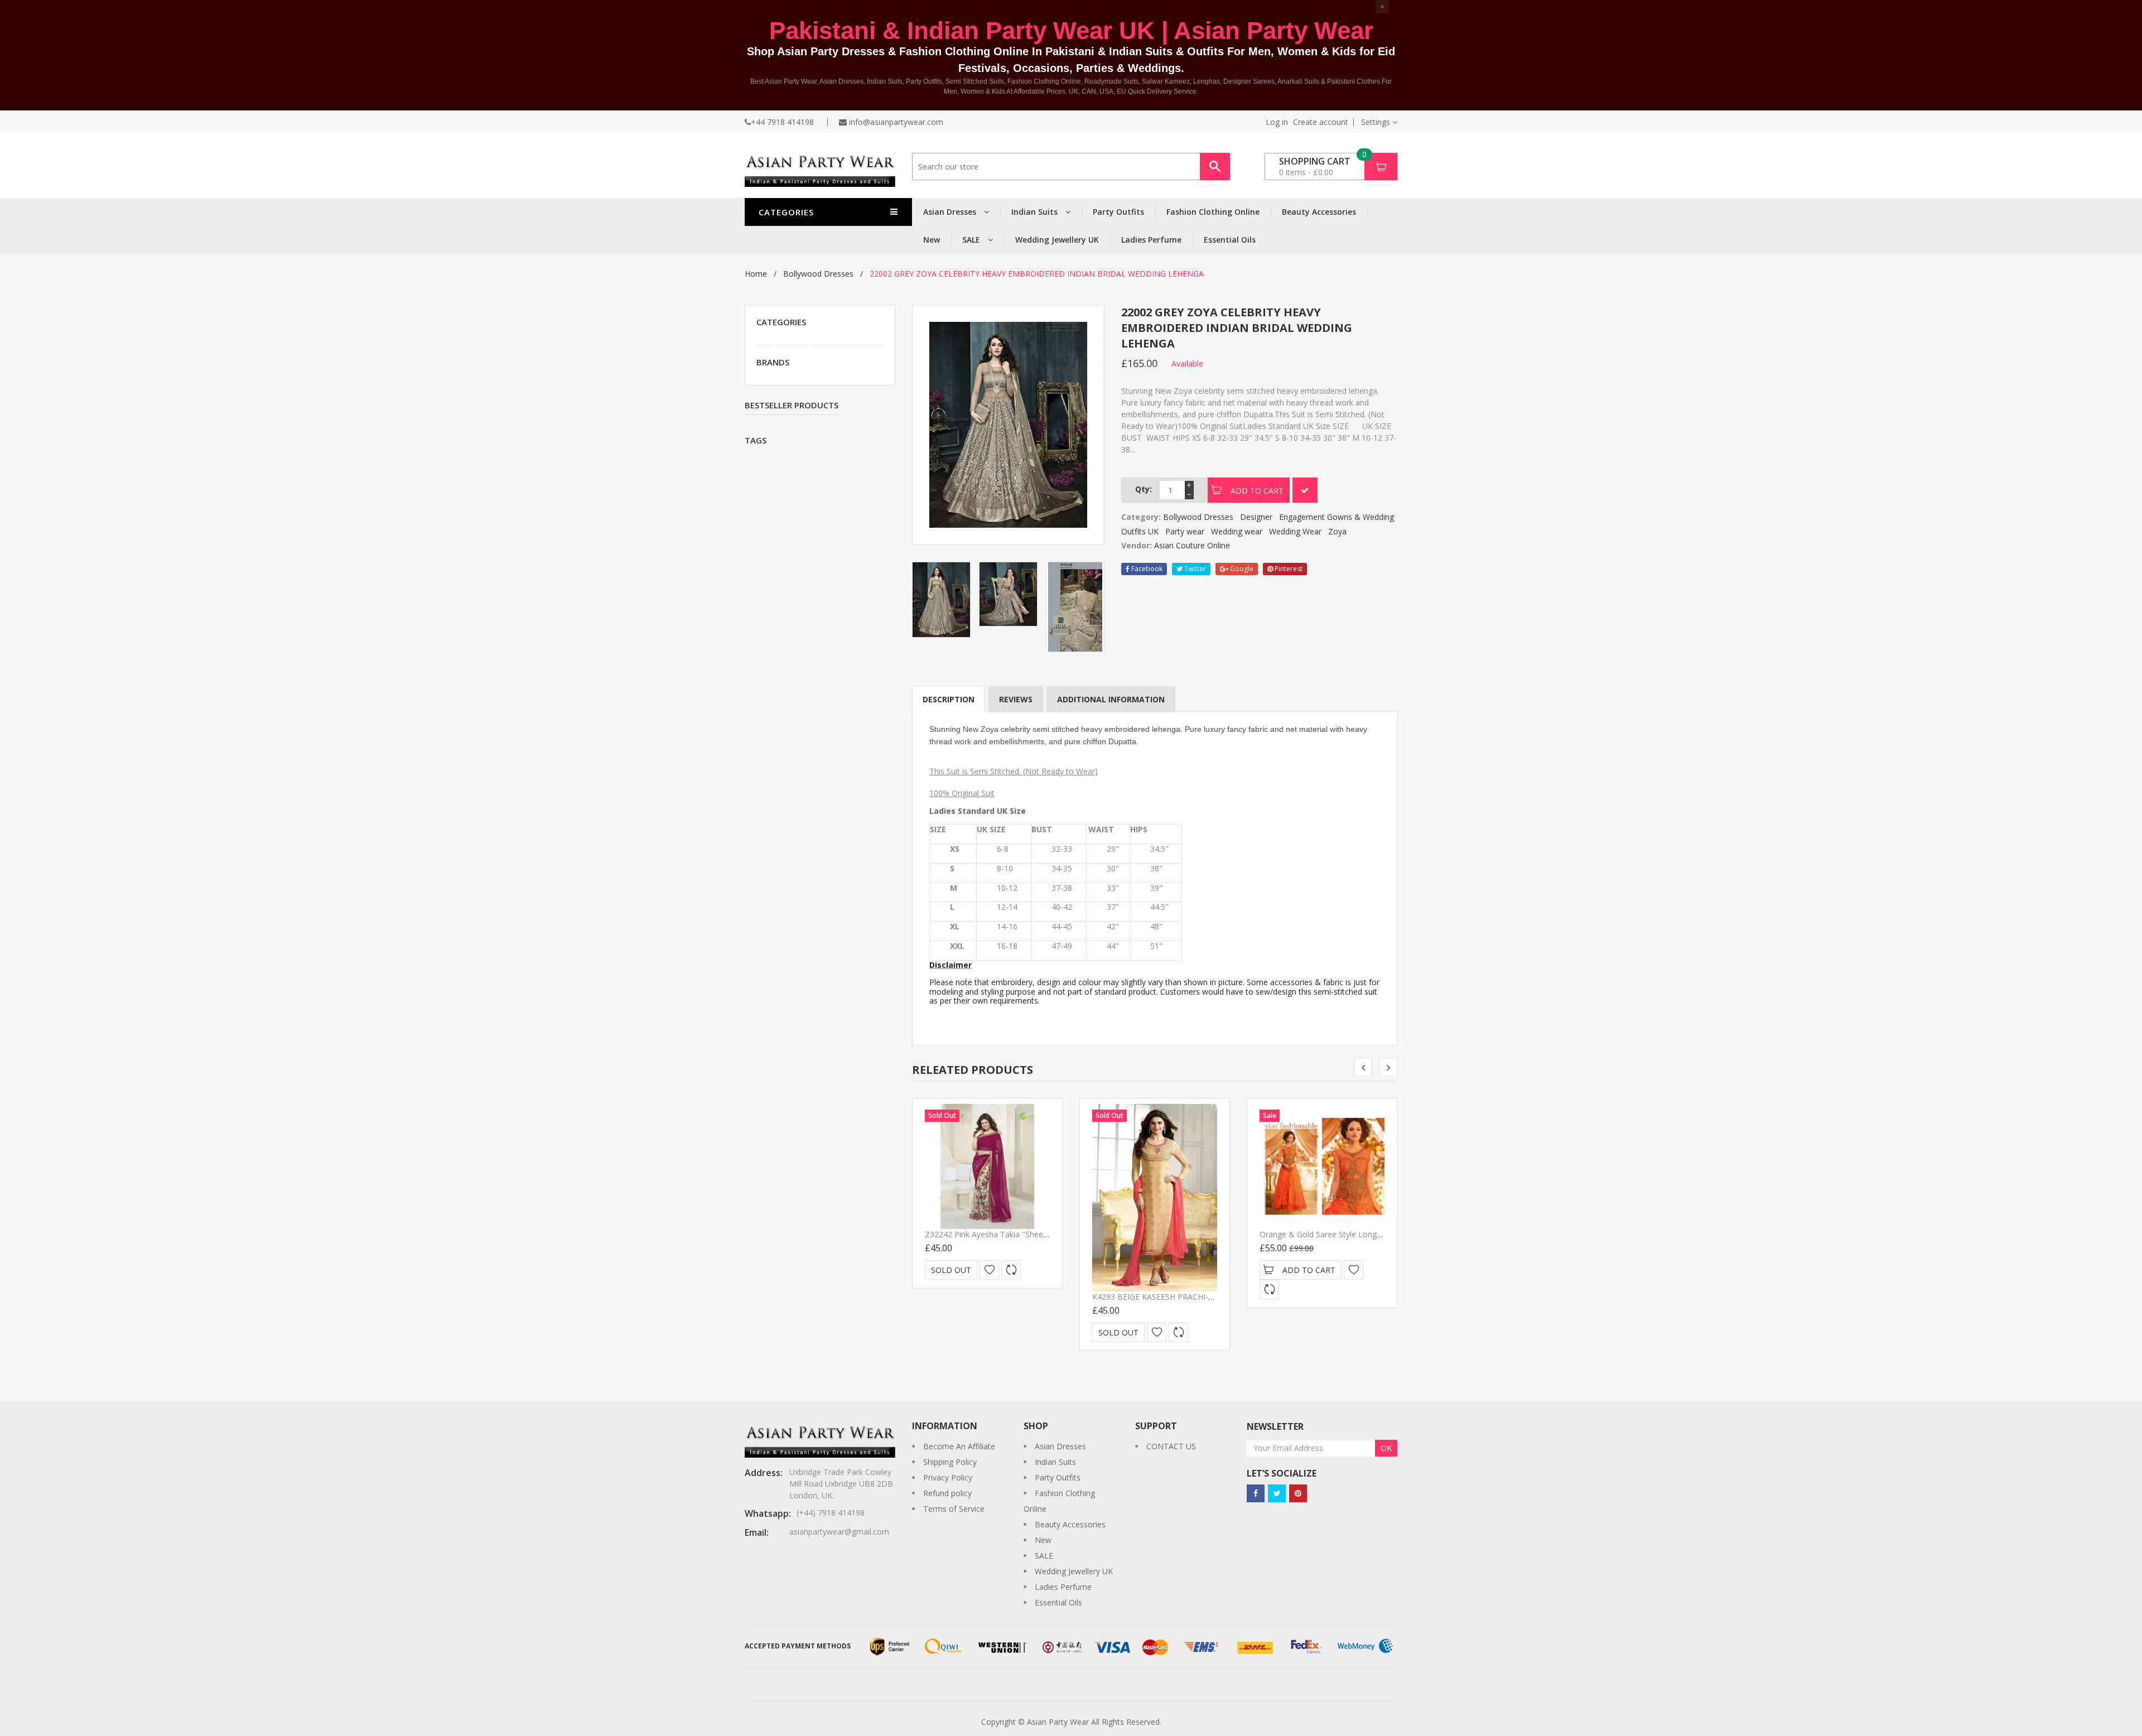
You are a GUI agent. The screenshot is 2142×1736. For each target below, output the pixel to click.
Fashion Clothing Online (1213, 212)
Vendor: (1137, 545)
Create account (1321, 122)
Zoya (1337, 531)
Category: (1141, 517)
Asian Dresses (951, 212)
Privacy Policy (948, 1477)
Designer (1256, 517)
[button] (1379, 122)
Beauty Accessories (1319, 212)
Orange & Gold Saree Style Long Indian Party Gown (1352, 1234)
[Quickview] (1011, 1270)
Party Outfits (1118, 212)
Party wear (1185, 531)
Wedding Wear (1295, 531)
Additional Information (1111, 699)
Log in (1277, 122)
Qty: (1144, 489)
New (932, 240)
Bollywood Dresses (818, 274)
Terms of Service (954, 1509)
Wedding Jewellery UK (1057, 240)
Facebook (1146, 569)
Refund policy (947, 1493)
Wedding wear (1237, 531)
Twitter (1194, 569)
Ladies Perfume (1151, 240)
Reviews (1016, 699)
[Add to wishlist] (989, 1270)
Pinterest (1288, 569)
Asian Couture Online (1192, 545)
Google (1241, 569)
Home (756, 274)
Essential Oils (1230, 240)
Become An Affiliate (959, 1446)
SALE (972, 240)
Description (949, 699)
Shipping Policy (950, 1462)
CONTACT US (1171, 1446)
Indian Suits (1036, 212)
